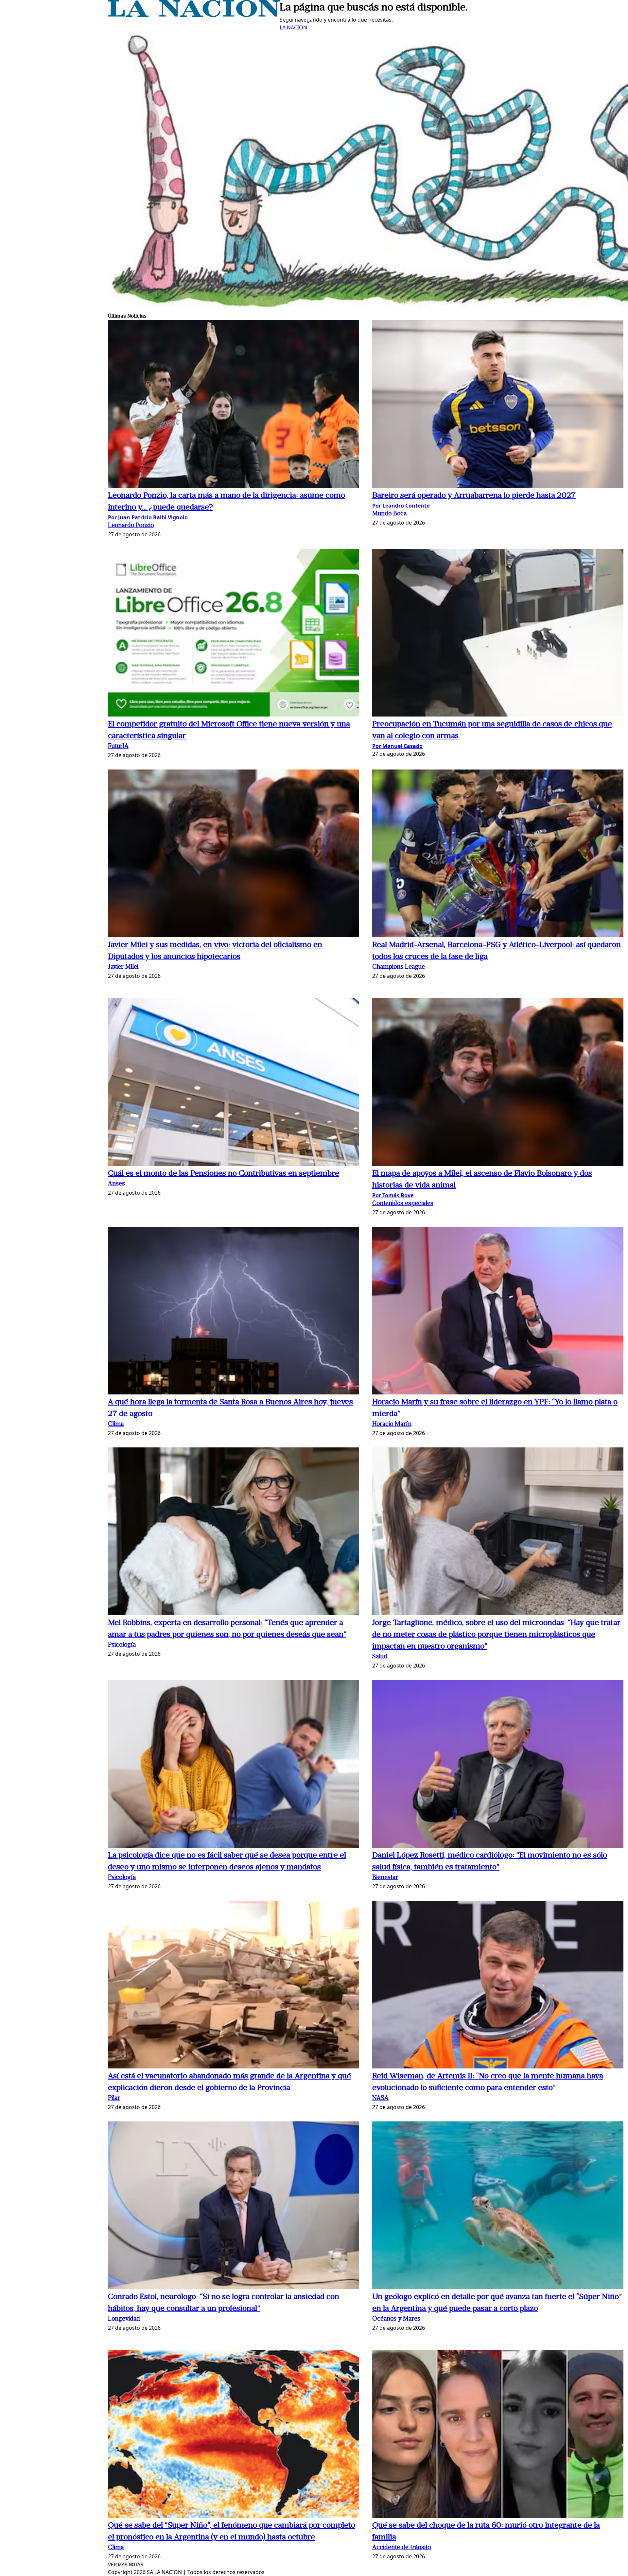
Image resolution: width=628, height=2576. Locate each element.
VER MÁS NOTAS (126, 2565)
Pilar (114, 2098)
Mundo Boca (389, 514)
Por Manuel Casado (397, 746)
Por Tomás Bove (393, 1195)
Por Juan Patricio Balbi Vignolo (148, 517)
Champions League (399, 967)
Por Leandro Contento (401, 506)
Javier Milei (123, 967)
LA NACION (293, 27)
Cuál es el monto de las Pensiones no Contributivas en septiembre (224, 1174)
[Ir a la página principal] (194, 15)
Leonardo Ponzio (131, 526)
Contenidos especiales (403, 1204)
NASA (380, 2098)
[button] (234, 405)
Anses (116, 1184)
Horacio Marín (392, 1424)
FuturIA (118, 746)
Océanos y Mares (396, 2319)
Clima (116, 1424)
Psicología (122, 1645)
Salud (380, 1657)
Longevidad (124, 2319)
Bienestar (385, 1878)
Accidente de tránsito (401, 2548)
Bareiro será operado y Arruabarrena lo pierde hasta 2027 (474, 496)
